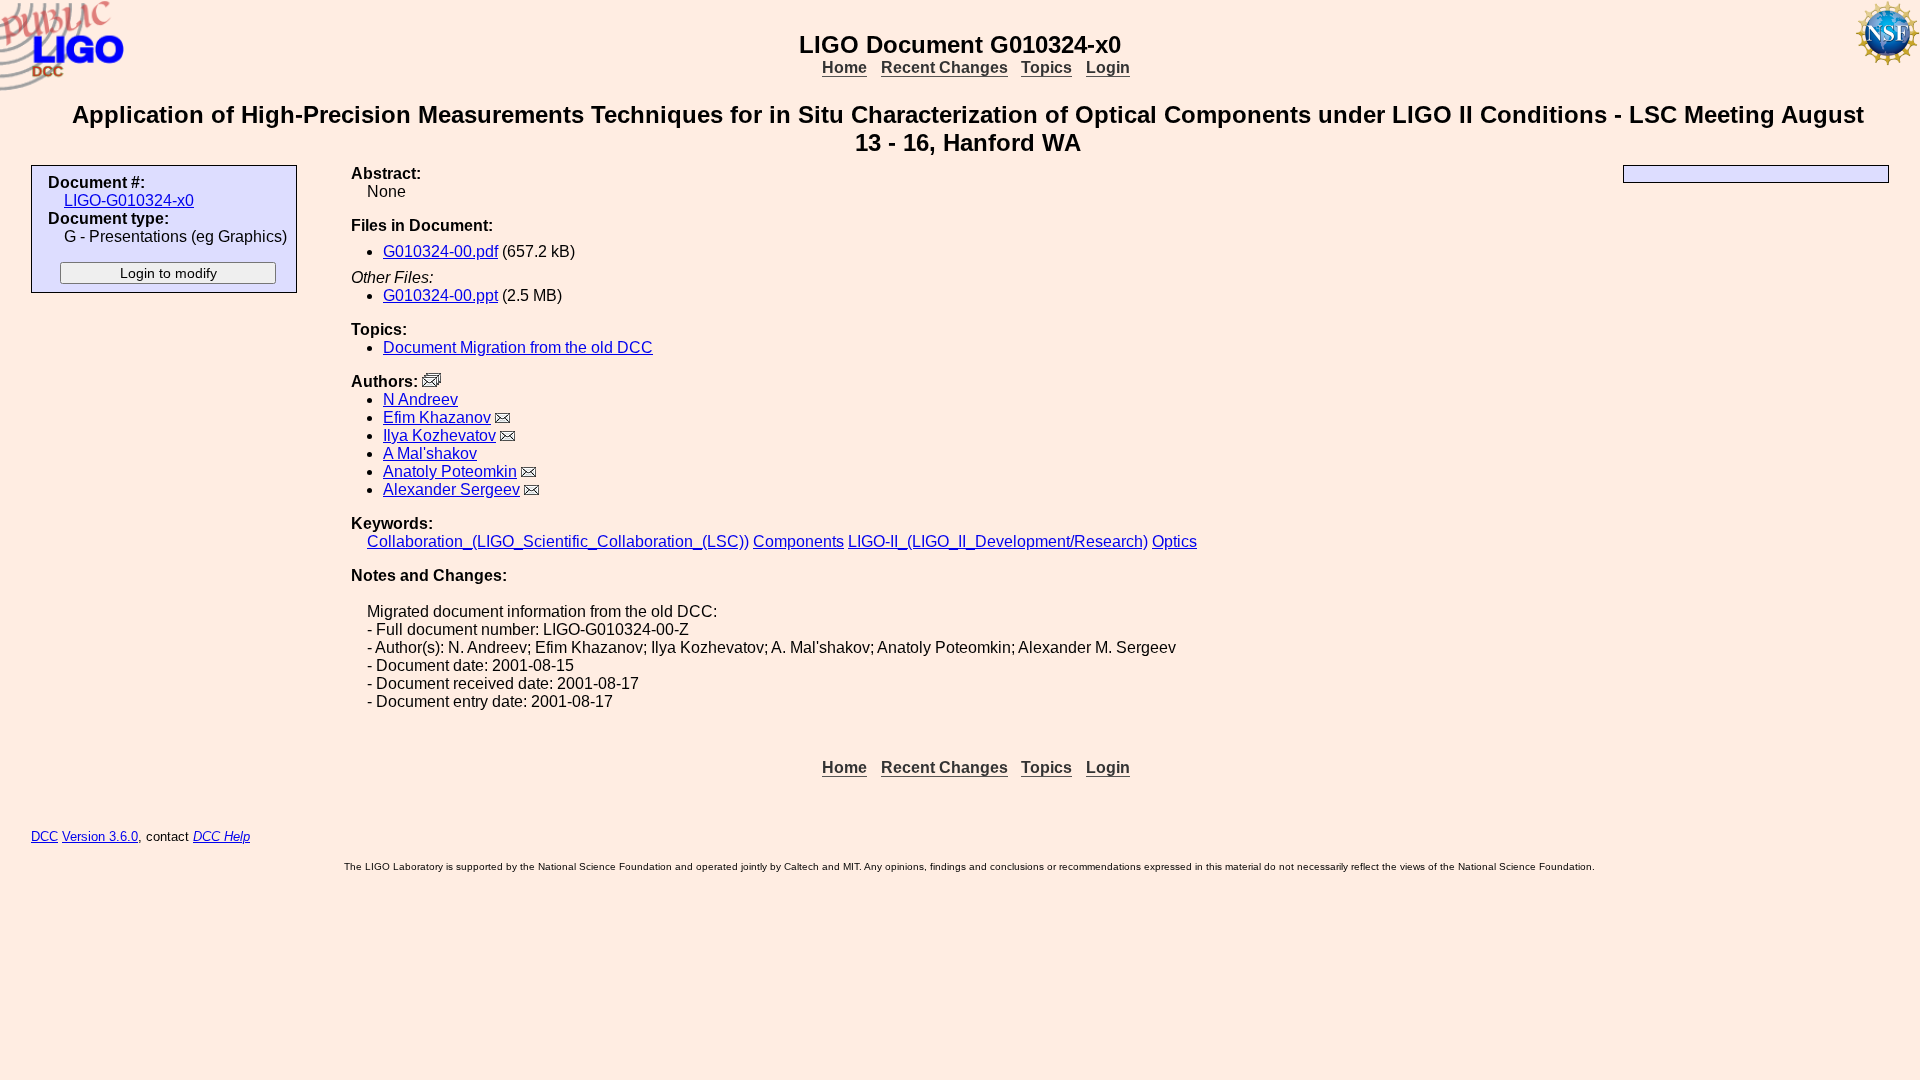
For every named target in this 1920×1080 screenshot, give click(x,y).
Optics (1174, 541)
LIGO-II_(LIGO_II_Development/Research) (998, 541)
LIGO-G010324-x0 (129, 200)
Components (798, 541)
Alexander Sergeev (451, 489)
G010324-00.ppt (440, 295)
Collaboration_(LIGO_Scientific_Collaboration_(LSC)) (558, 541)
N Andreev (420, 399)
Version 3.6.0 (100, 836)
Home (844, 67)
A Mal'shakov (430, 453)
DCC (44, 836)
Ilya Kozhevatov (439, 435)
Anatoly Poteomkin (450, 471)
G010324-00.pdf (440, 251)
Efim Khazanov (437, 417)
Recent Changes (944, 67)
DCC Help (221, 836)
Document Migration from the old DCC (518, 347)
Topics (1046, 67)
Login (1108, 67)
